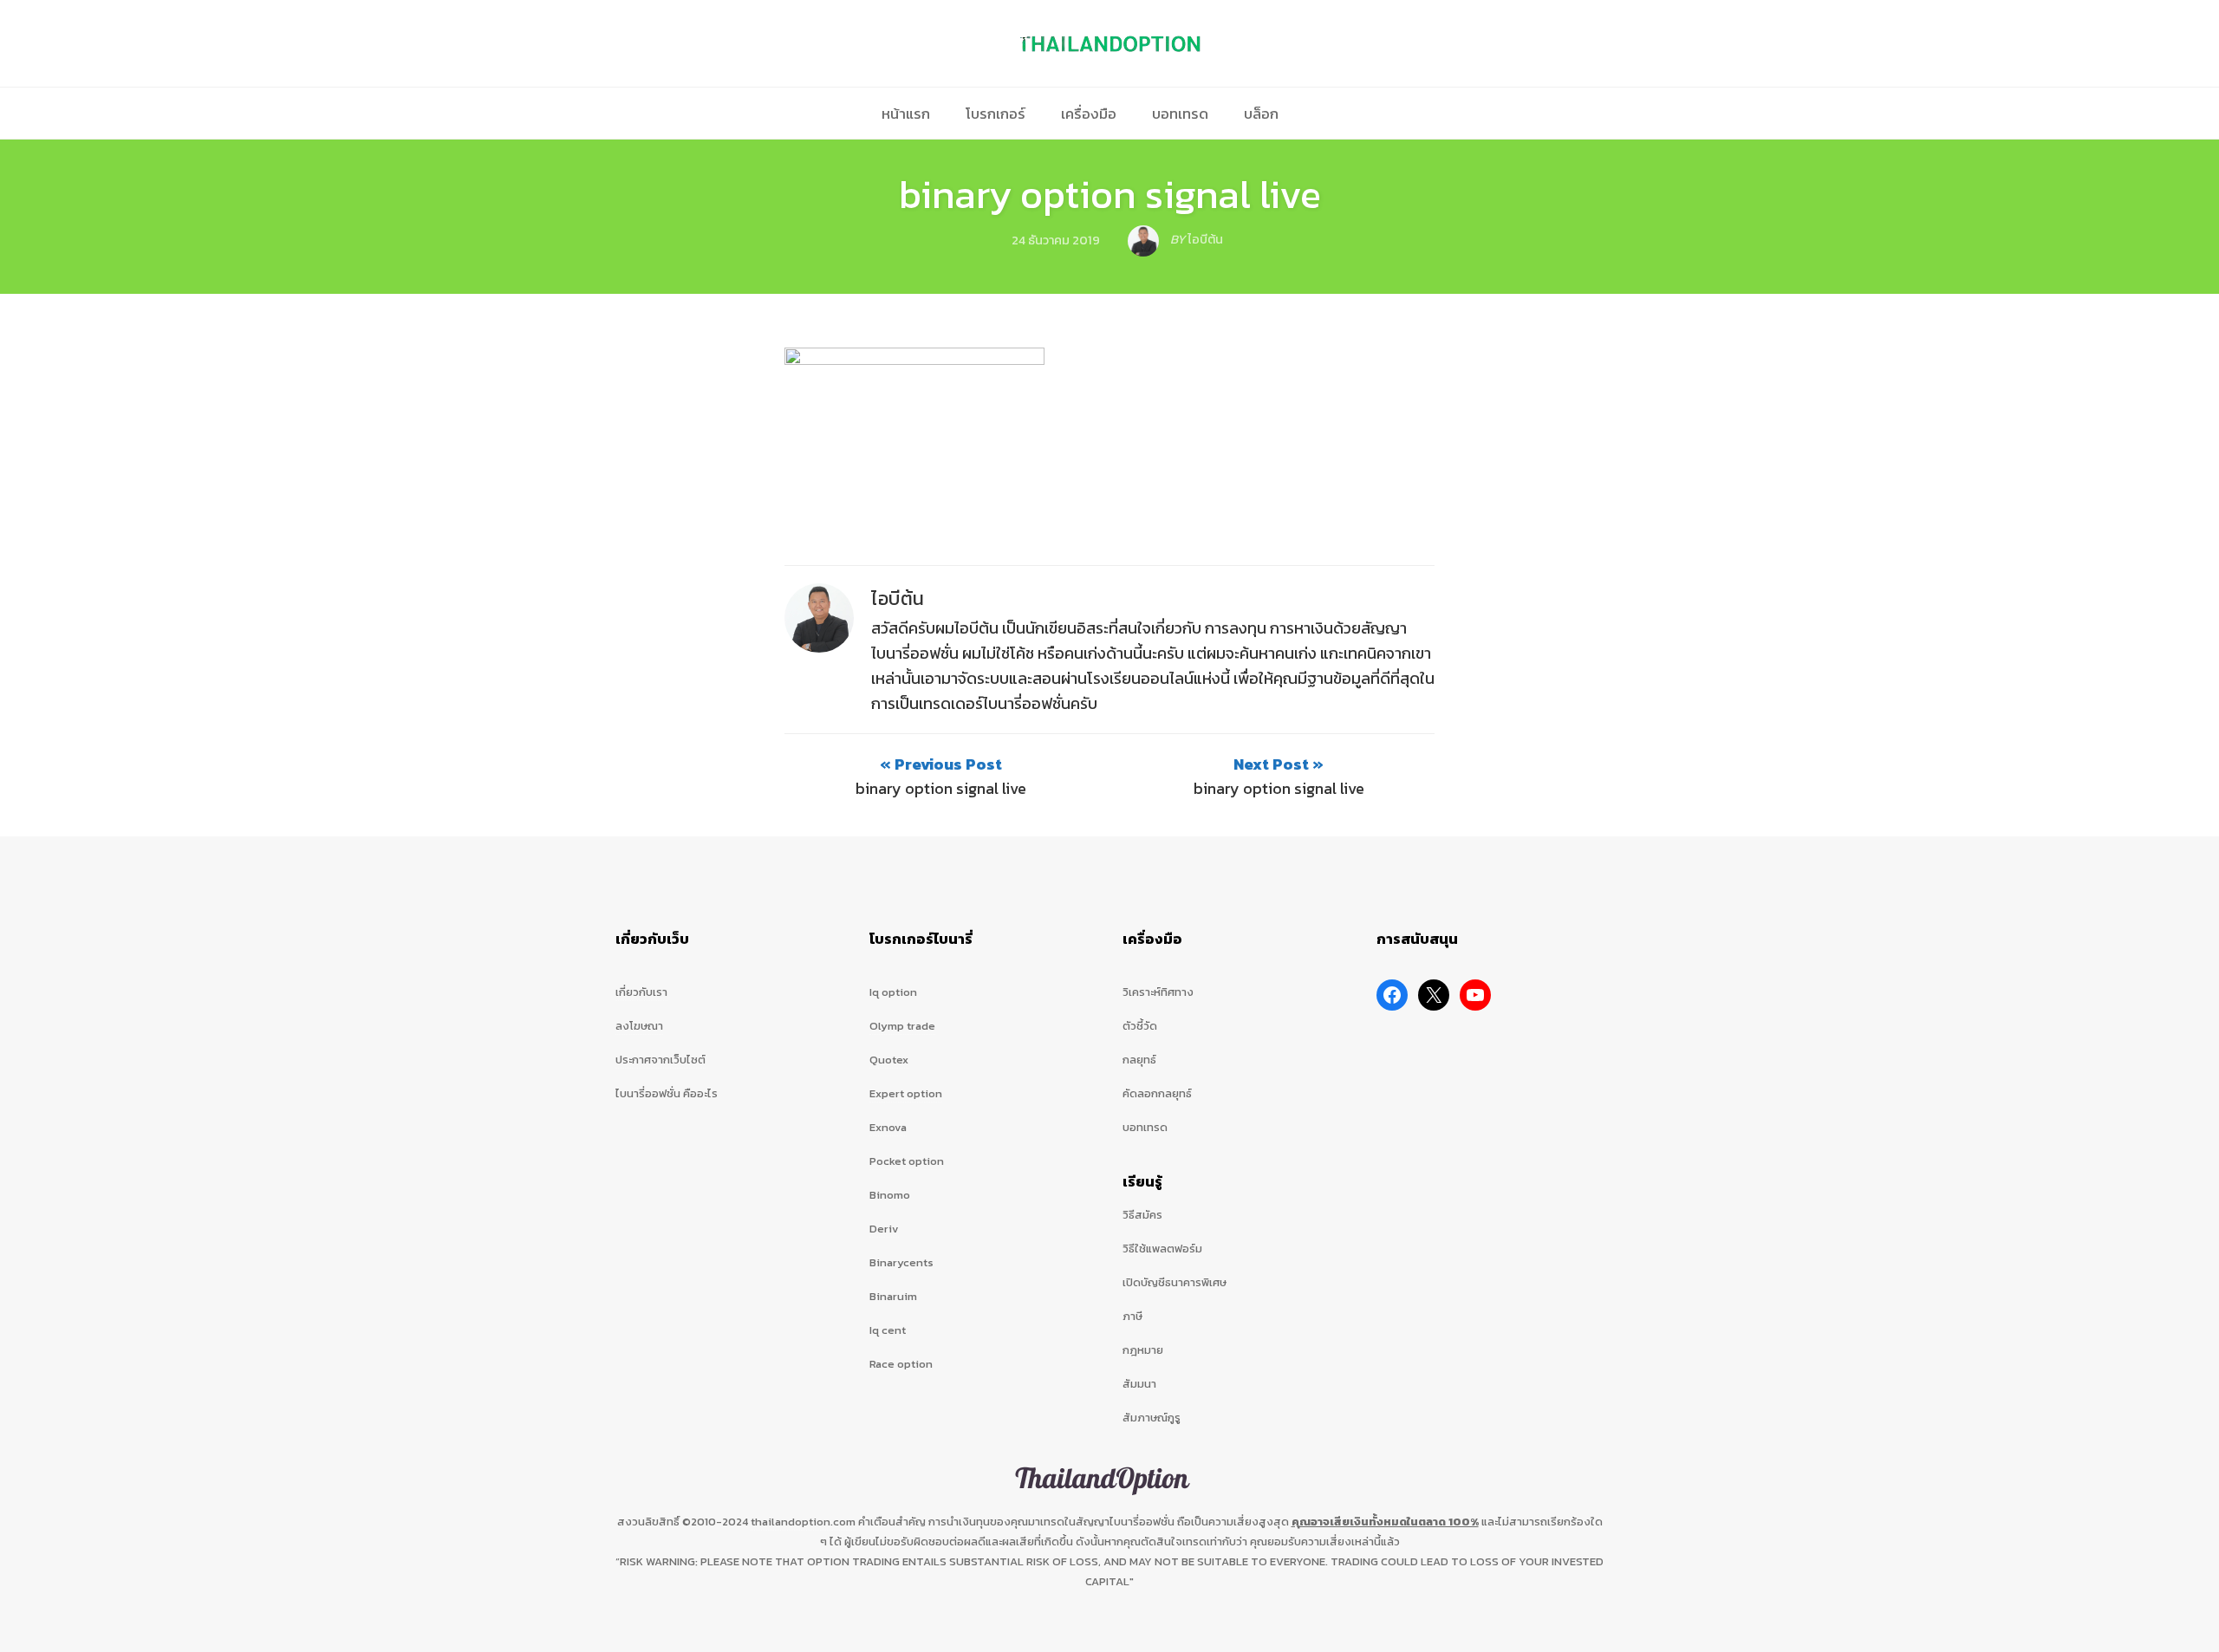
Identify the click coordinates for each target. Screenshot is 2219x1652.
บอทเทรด (1180, 114)
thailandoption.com (803, 1522)
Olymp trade (902, 1026)
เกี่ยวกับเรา (641, 992)
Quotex (889, 1060)
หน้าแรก (906, 114)
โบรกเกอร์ (996, 114)
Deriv (884, 1229)
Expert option (906, 1093)
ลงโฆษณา (639, 1026)
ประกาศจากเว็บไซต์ (660, 1060)
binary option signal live (1110, 194)
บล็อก (1261, 114)
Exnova (888, 1127)
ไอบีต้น (898, 598)
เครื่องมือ (1089, 114)
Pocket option (907, 1161)
